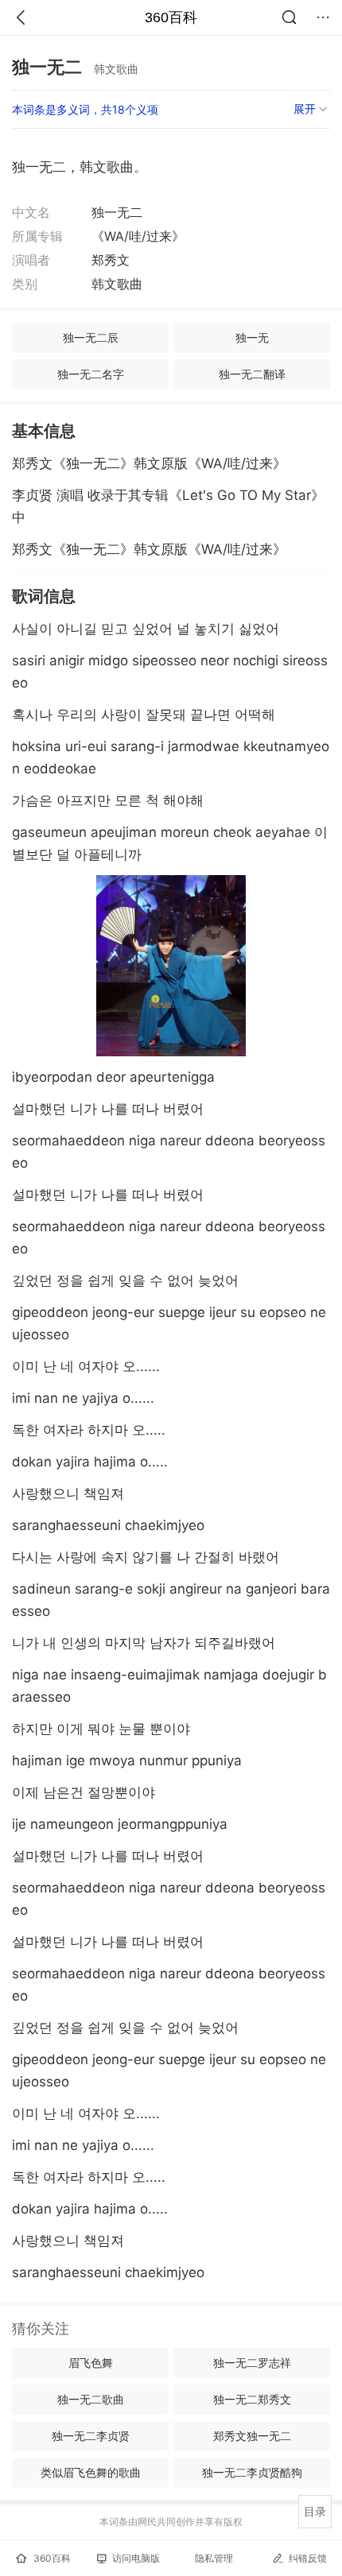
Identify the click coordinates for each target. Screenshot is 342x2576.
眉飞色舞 (91, 2363)
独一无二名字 (91, 374)
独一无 (252, 337)
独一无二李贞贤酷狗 (252, 2472)
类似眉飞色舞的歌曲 (91, 2472)
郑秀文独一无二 (252, 2436)
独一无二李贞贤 (91, 2436)
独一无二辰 (91, 337)
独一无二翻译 (252, 374)
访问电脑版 (136, 2558)
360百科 (171, 17)
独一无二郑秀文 (252, 2399)
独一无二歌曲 (91, 2399)
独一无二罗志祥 (252, 2363)
